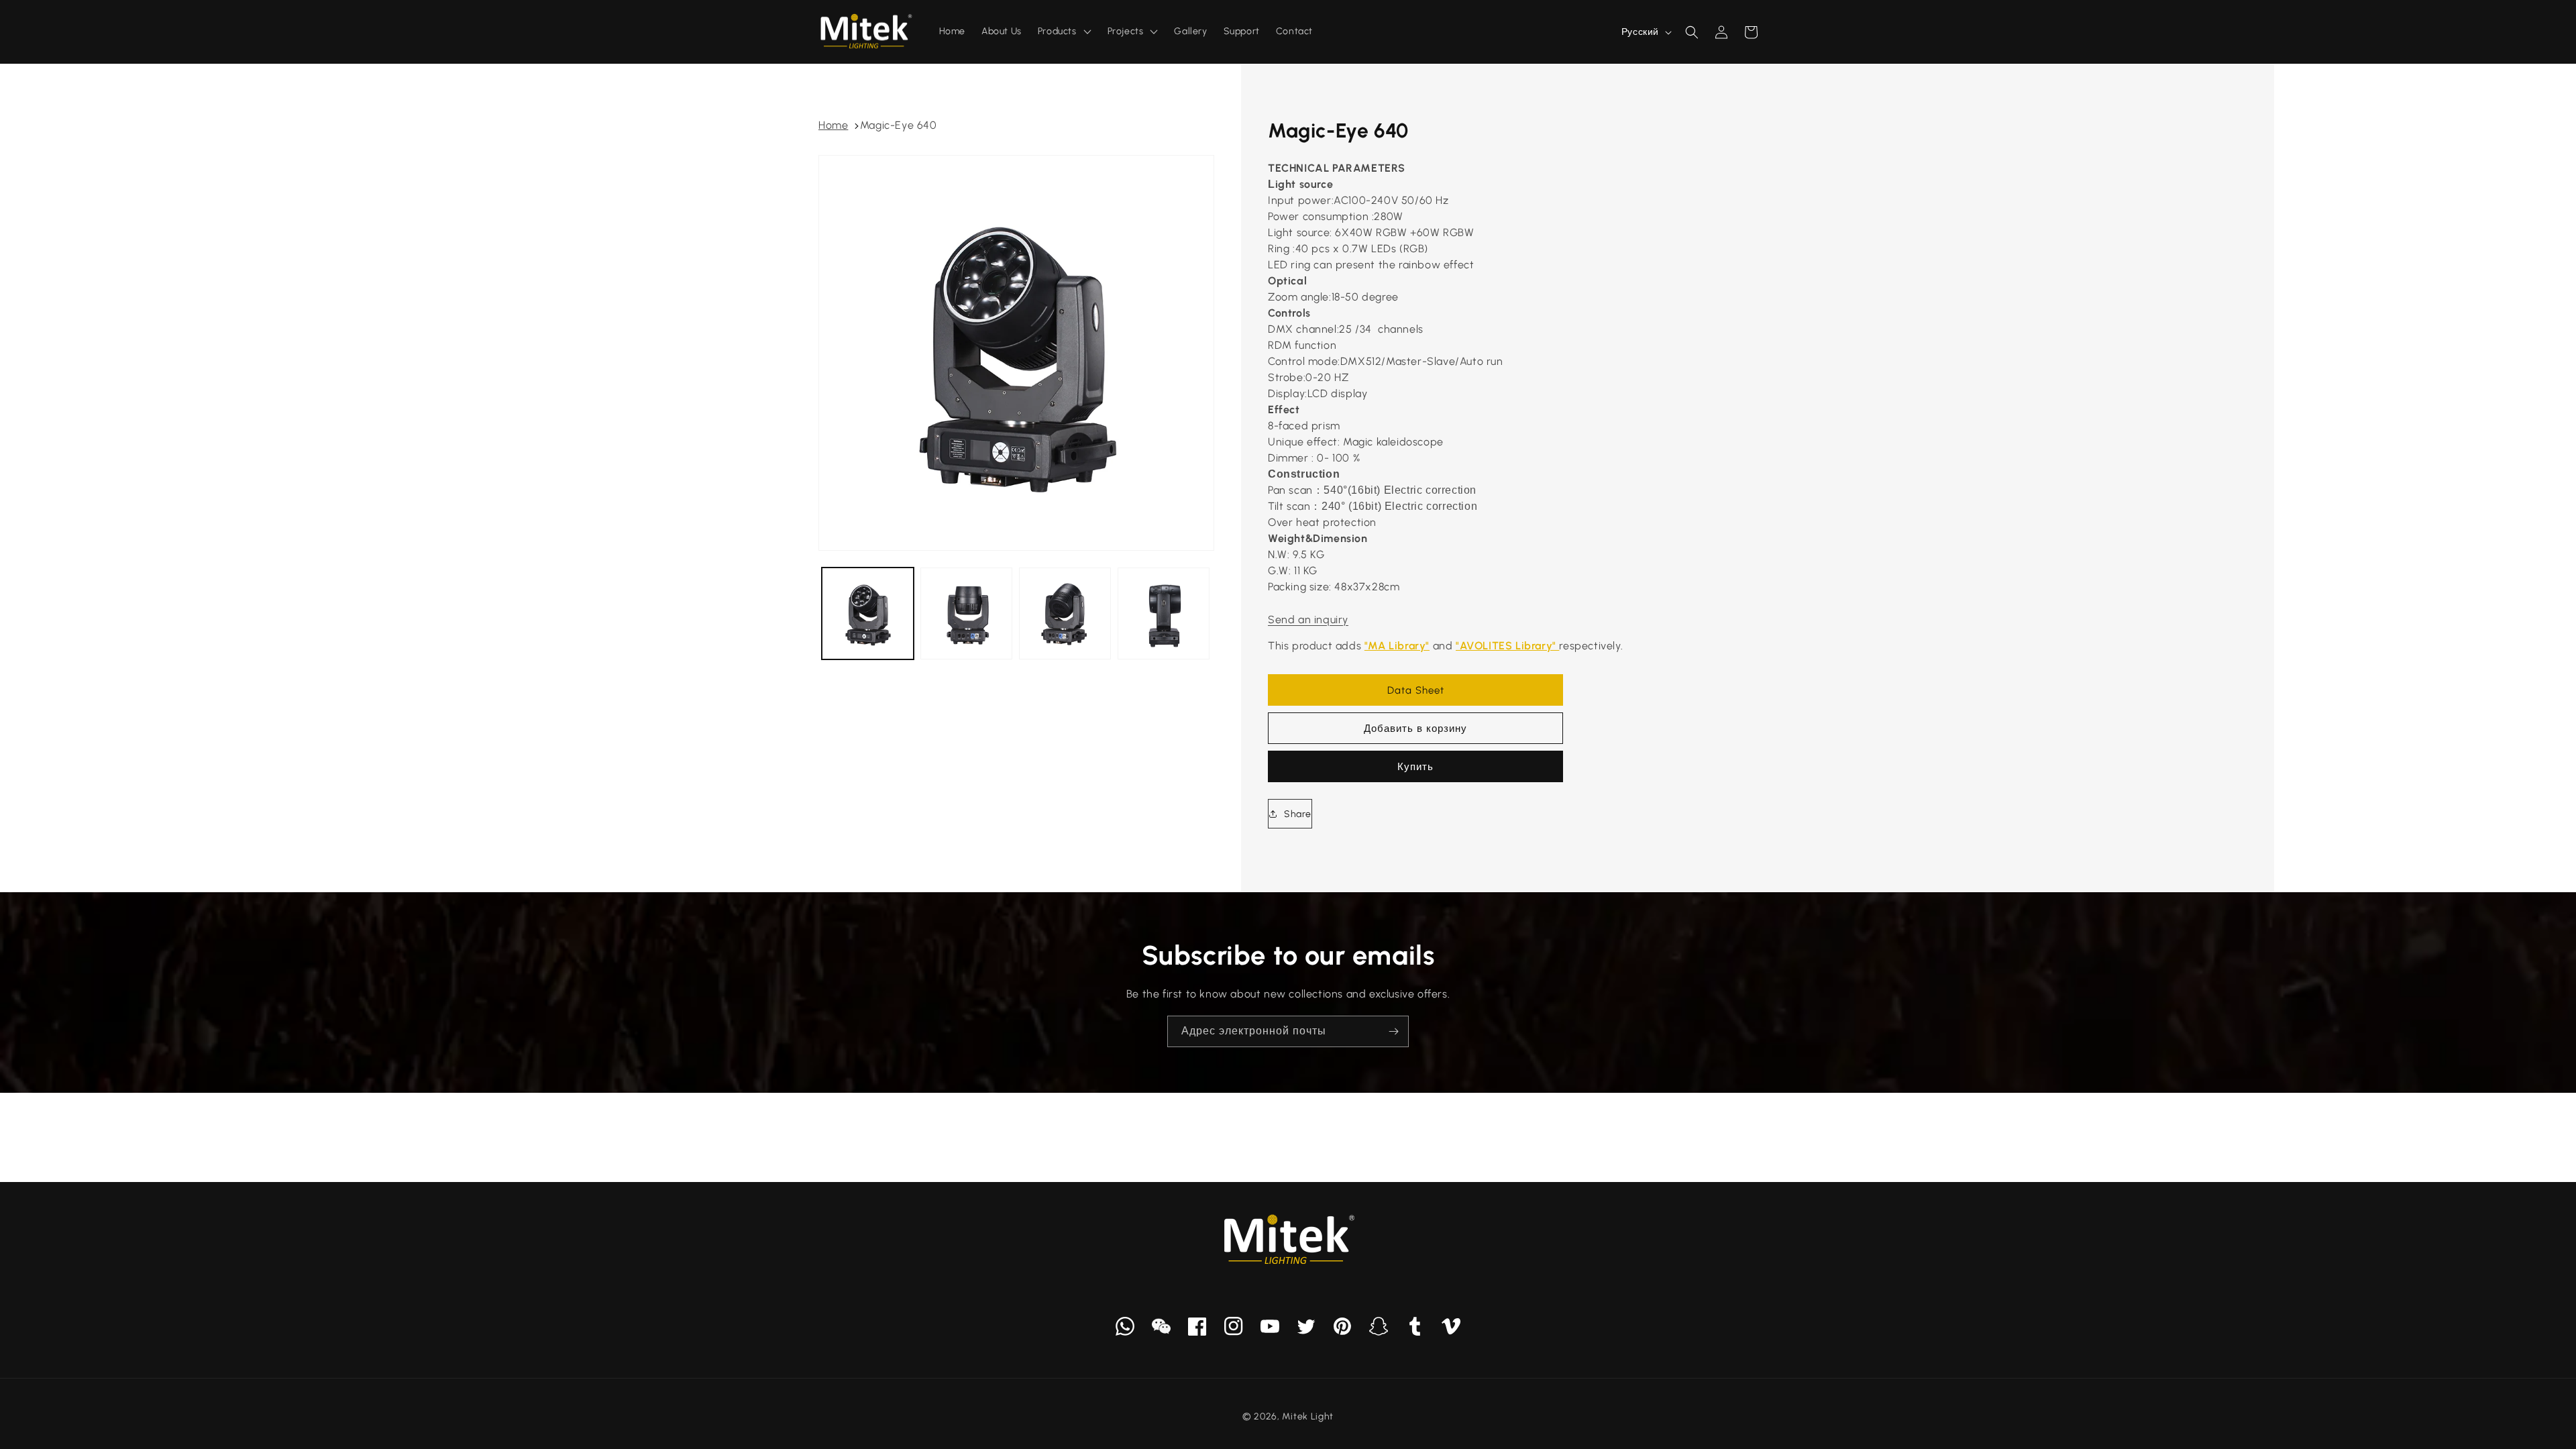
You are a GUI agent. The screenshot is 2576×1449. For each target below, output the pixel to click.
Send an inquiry (1308, 620)
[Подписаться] (1393, 1031)
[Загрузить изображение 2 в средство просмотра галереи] (966, 613)
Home (833, 125)
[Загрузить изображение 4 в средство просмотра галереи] (1164, 613)
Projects (1126, 31)
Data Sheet (1416, 690)
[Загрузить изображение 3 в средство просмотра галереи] (1065, 613)
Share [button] (1298, 814)
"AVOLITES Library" (1507, 646)
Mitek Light (1308, 1416)
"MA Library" (1397, 646)
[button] (1692, 32)
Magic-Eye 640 (899, 125)
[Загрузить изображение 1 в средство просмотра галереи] (868, 613)
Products (1057, 31)
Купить (1415, 767)
